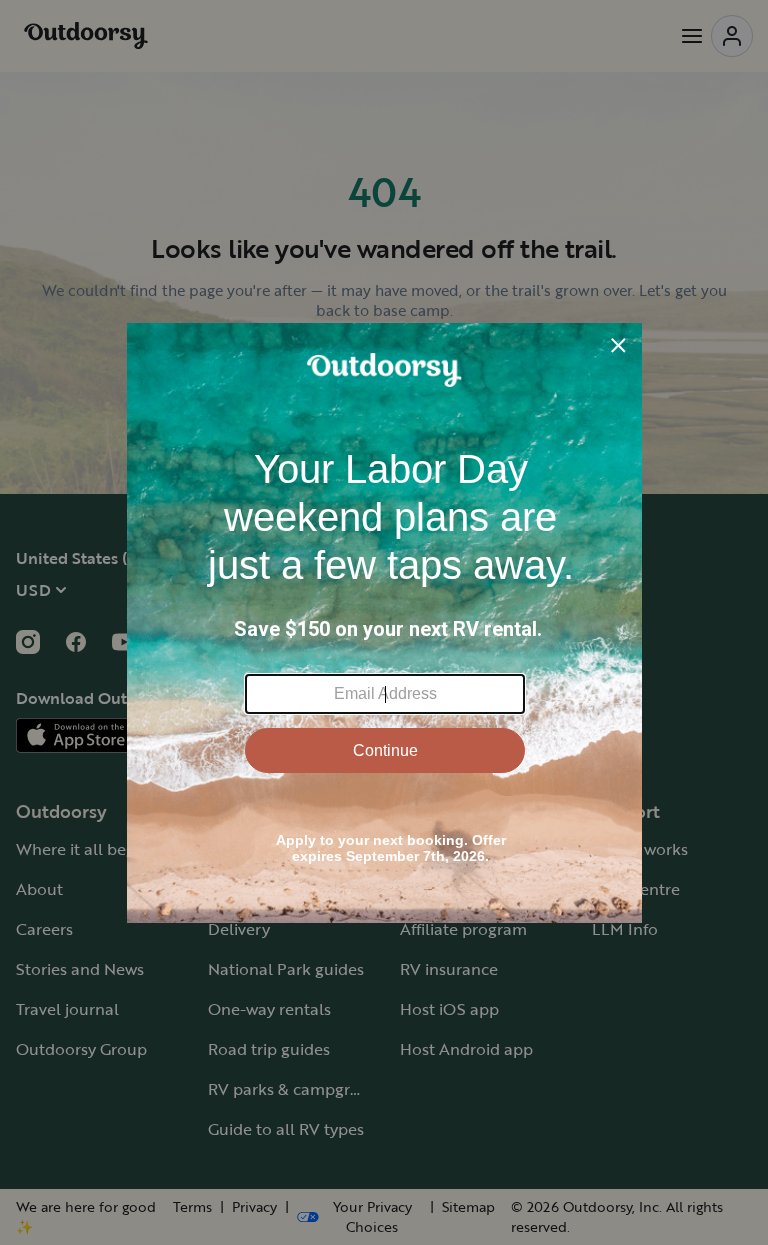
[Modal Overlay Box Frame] (384, 623)
